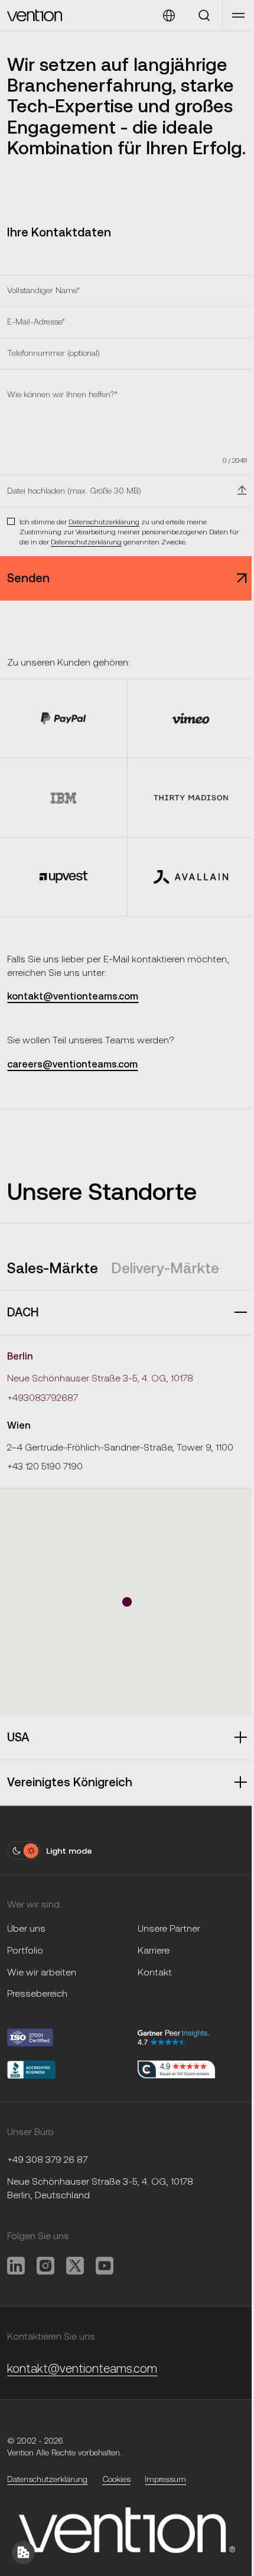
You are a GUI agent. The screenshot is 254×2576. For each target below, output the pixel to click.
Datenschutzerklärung (104, 521)
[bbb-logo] (65, 2038)
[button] (238, 15)
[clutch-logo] (176, 2070)
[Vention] (35, 15)
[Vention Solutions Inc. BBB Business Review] (65, 2070)
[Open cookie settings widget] (23, 2553)
